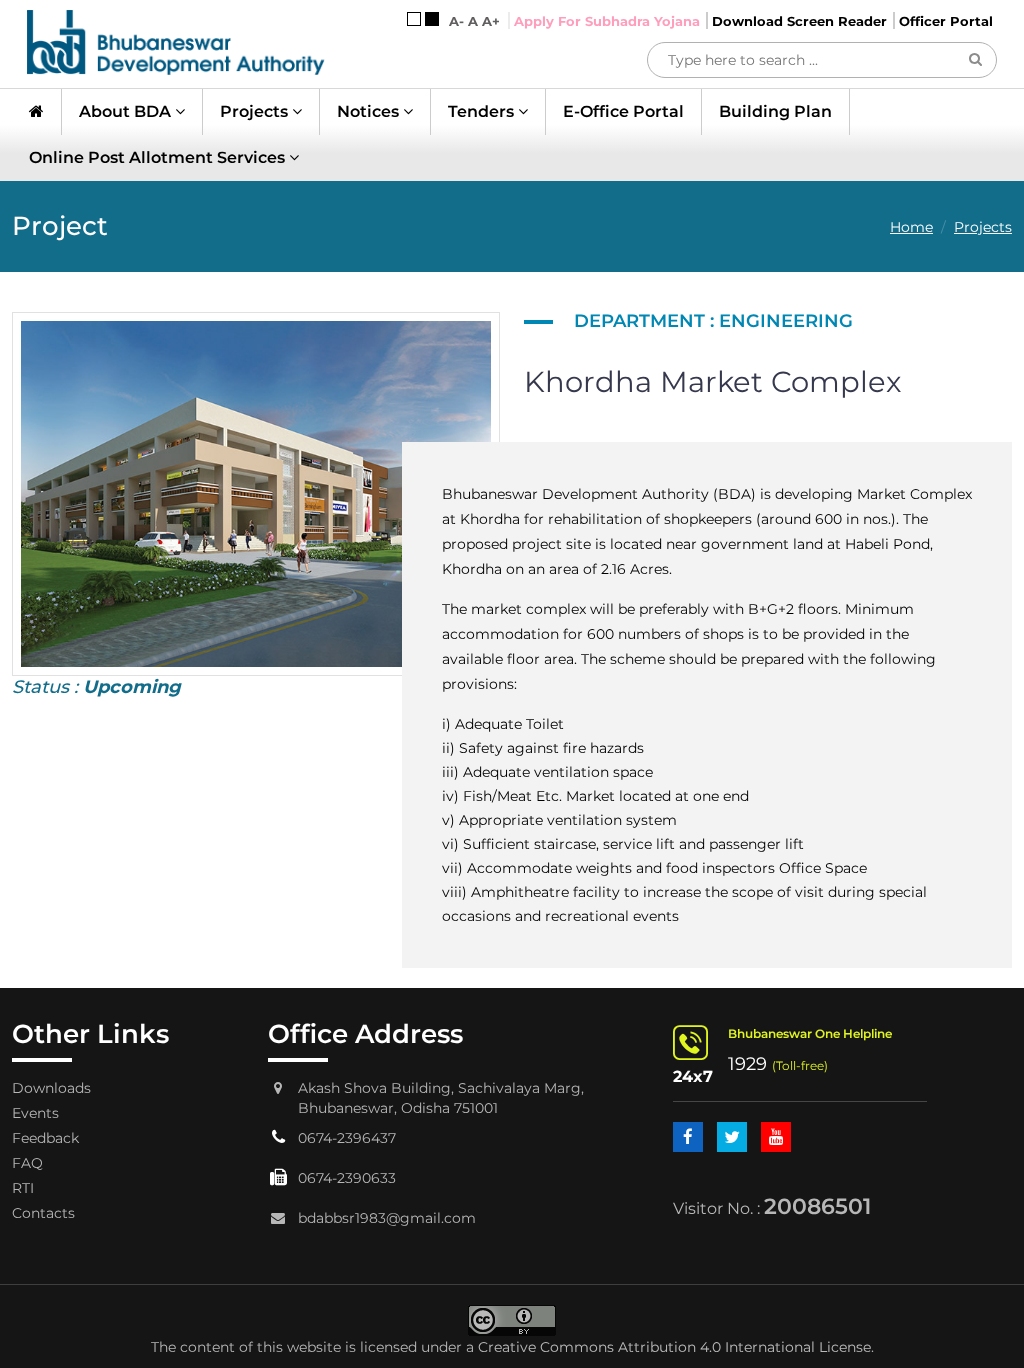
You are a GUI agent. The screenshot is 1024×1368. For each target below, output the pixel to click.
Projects (256, 111)
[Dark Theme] (432, 19)
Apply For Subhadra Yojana (607, 21)
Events (35, 1113)
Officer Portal (946, 21)
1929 (747, 1064)
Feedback (45, 1138)
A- (456, 21)
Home (911, 227)
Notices (370, 111)
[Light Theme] (414, 19)
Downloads (51, 1088)
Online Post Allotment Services (159, 157)
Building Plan (775, 111)
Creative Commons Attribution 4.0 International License (674, 1347)
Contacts (43, 1213)
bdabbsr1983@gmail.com (387, 1218)
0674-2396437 (347, 1138)
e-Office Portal (623, 111)
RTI (23, 1188)
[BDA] (176, 42)
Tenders (483, 111)
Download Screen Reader (799, 21)
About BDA (127, 111)
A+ (491, 21)
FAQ (27, 1163)
